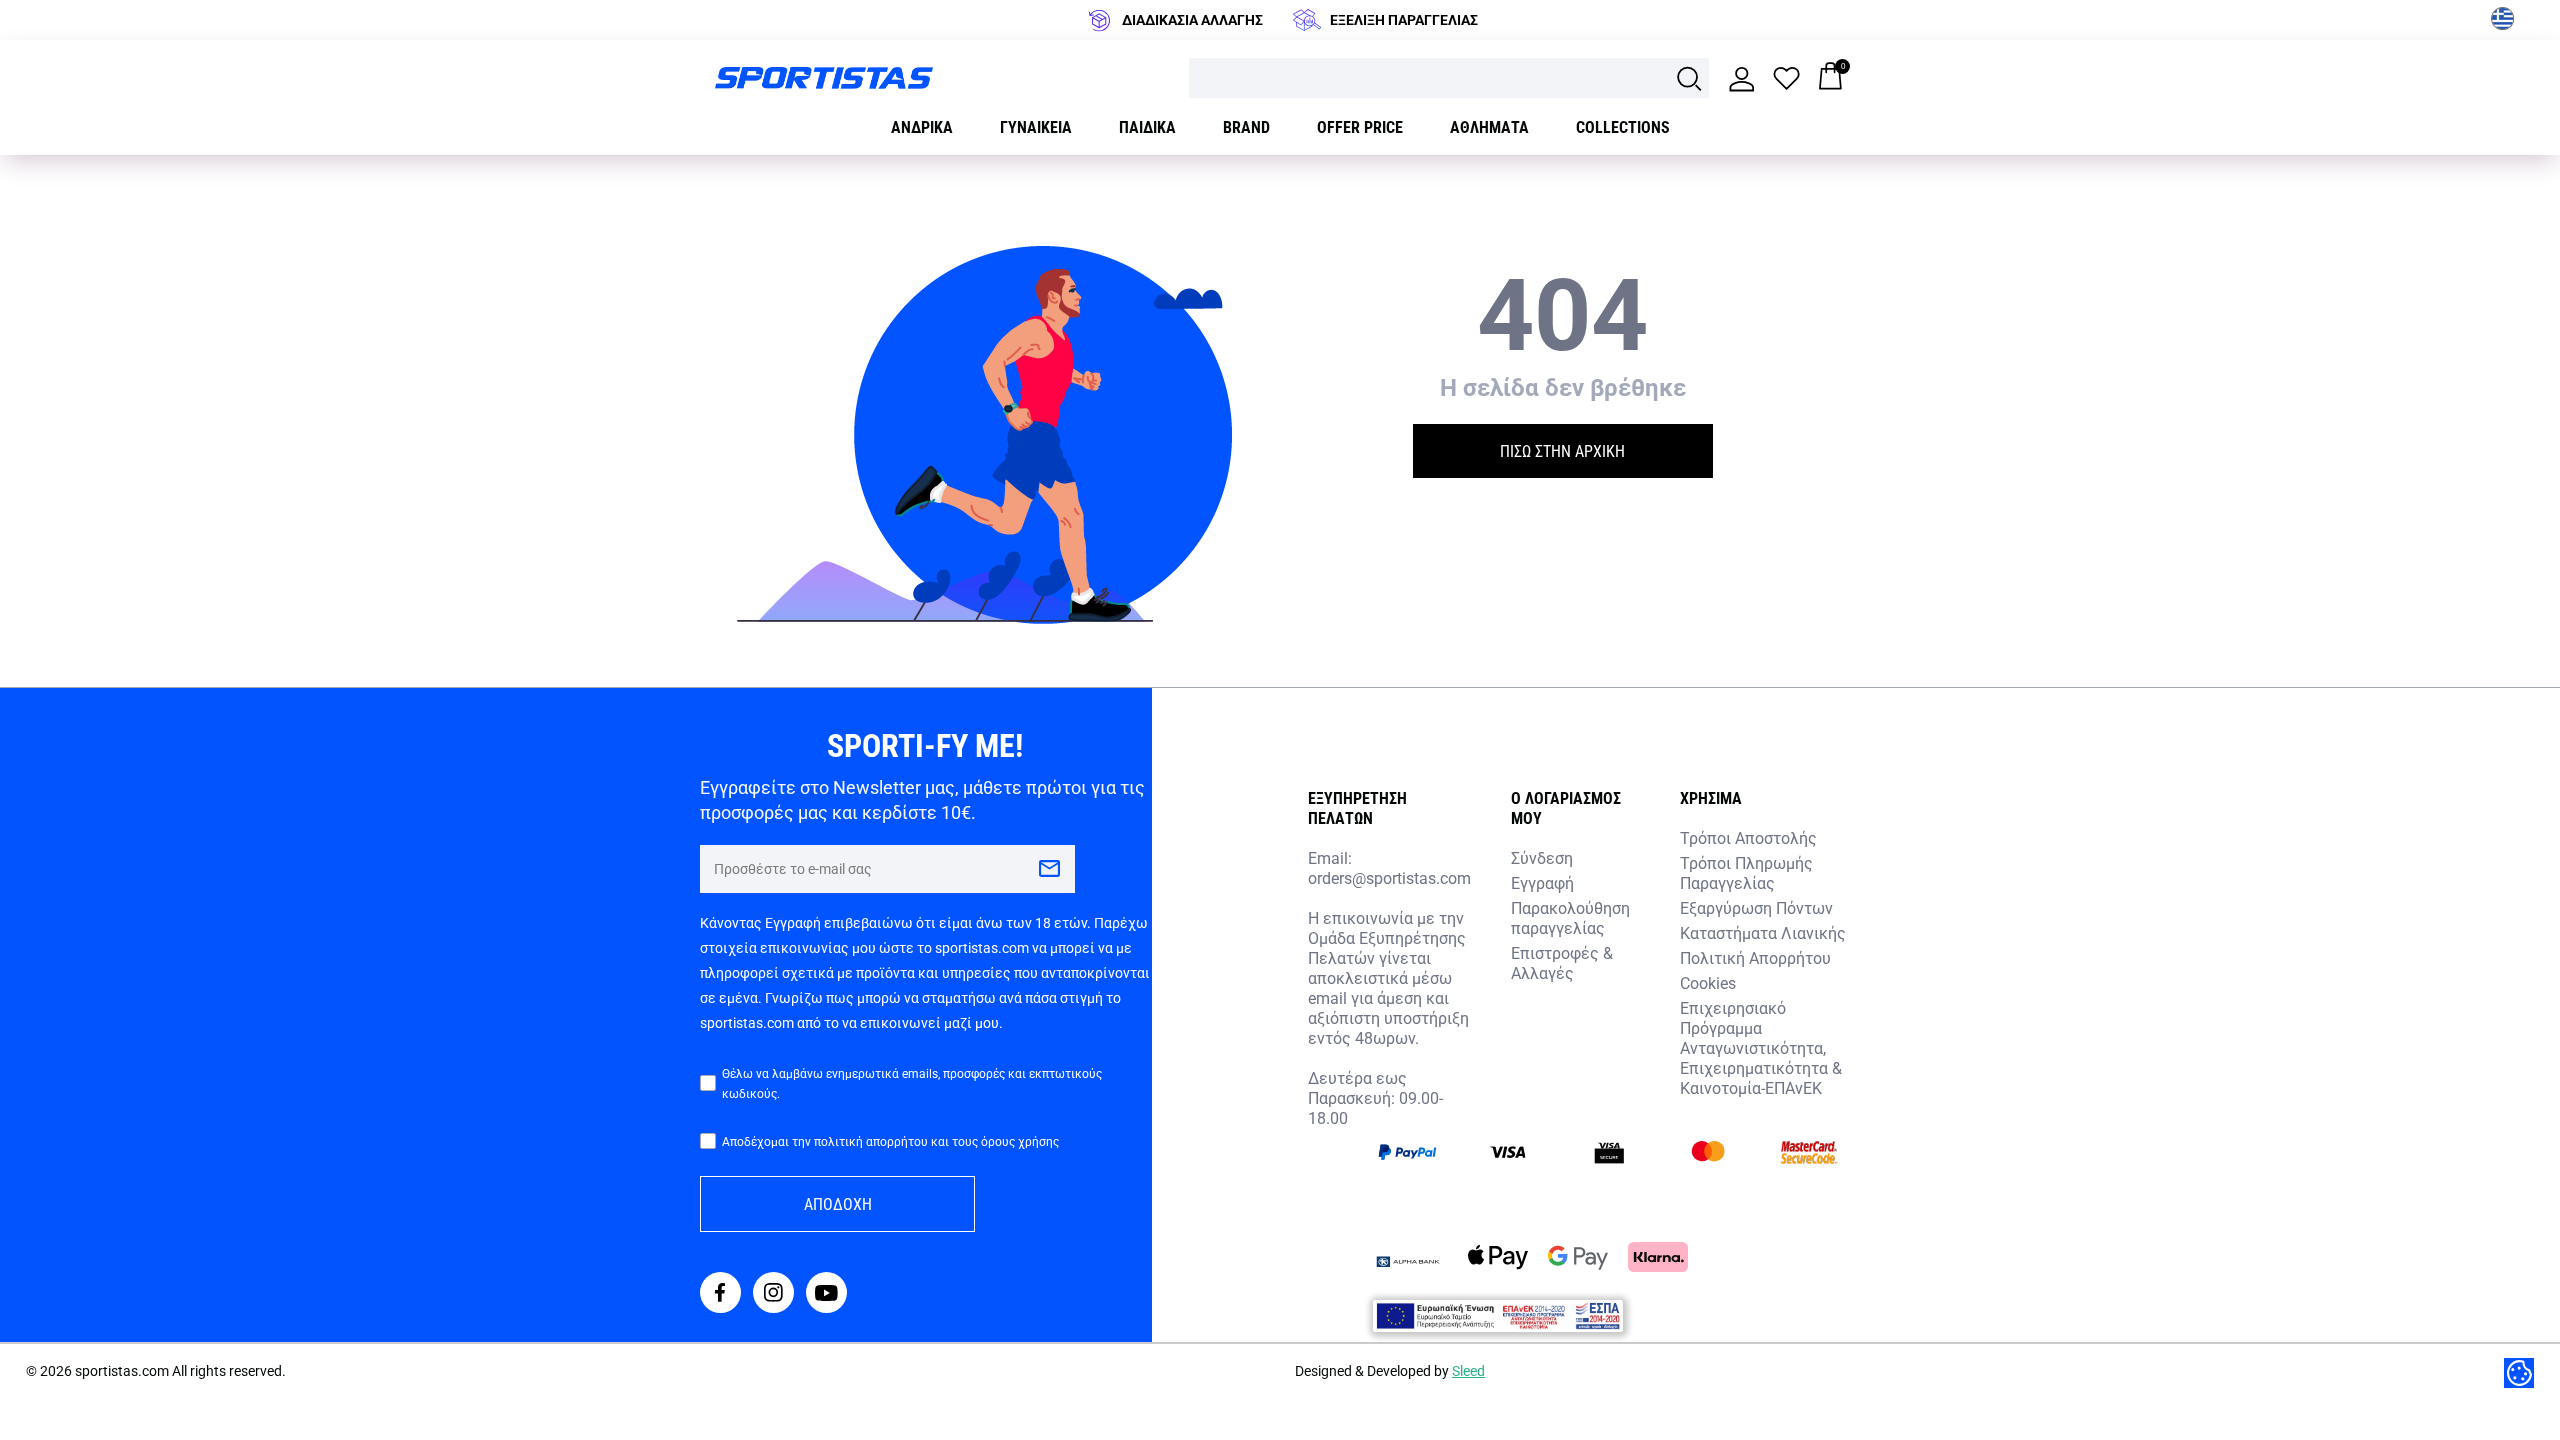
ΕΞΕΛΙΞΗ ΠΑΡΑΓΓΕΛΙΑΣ (1404, 19)
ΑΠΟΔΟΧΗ (838, 1203)
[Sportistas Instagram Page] (773, 1294)
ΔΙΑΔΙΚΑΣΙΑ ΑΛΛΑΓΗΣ (1192, 19)
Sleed (1468, 1370)
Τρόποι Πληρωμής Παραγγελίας (1746, 872)
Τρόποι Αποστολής (1748, 837)
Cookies (1708, 982)
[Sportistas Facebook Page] (720, 1294)
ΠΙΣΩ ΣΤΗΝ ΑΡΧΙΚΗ (1562, 450)
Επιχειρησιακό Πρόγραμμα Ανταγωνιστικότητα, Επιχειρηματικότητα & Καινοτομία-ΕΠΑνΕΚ (1761, 1047)
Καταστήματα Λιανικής (1763, 932)
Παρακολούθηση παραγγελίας (1570, 917)
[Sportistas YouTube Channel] (826, 1294)
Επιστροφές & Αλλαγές (1562, 962)
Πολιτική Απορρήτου (1755, 957)
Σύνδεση (1542, 857)
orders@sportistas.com (1389, 878)
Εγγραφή (1542, 882)
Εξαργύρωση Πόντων (1756, 907)
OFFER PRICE (1360, 126)
